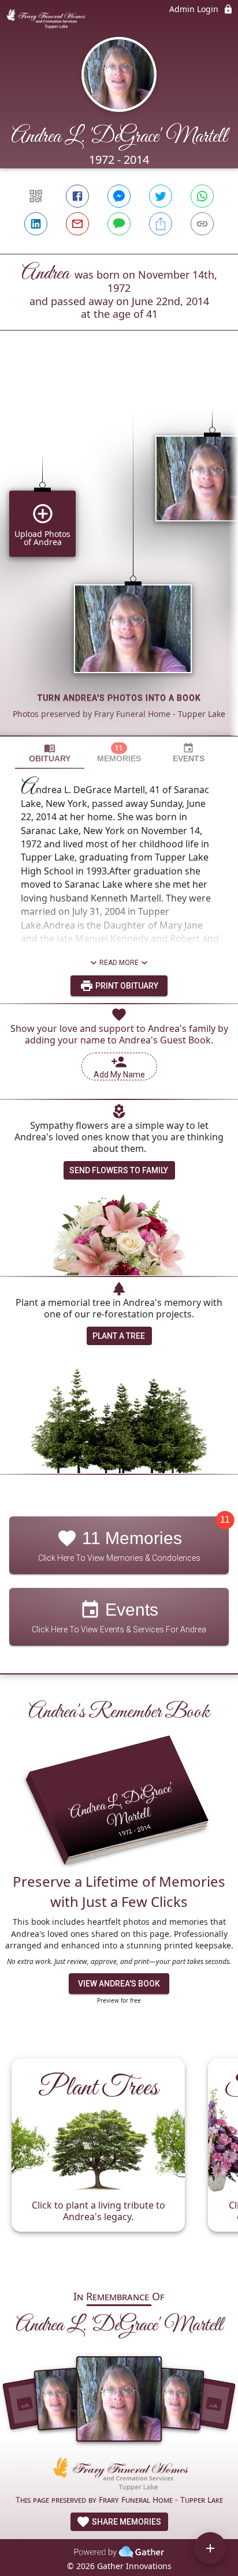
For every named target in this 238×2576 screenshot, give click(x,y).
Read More (119, 963)
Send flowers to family (119, 1170)
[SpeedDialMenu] (210, 2548)
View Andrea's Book (119, 1984)
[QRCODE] (36, 196)
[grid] (119, 553)
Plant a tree (119, 1336)
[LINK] (202, 224)
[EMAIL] (77, 224)
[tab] (50, 753)
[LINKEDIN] (36, 224)
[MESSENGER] (119, 196)
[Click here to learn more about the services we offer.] (119, 2475)
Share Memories (126, 2522)
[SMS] (119, 224)
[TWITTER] (161, 196)
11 (225, 1520)
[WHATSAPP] (202, 196)
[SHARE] (161, 224)
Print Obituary (126, 986)
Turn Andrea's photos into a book (119, 698)
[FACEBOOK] (77, 196)
